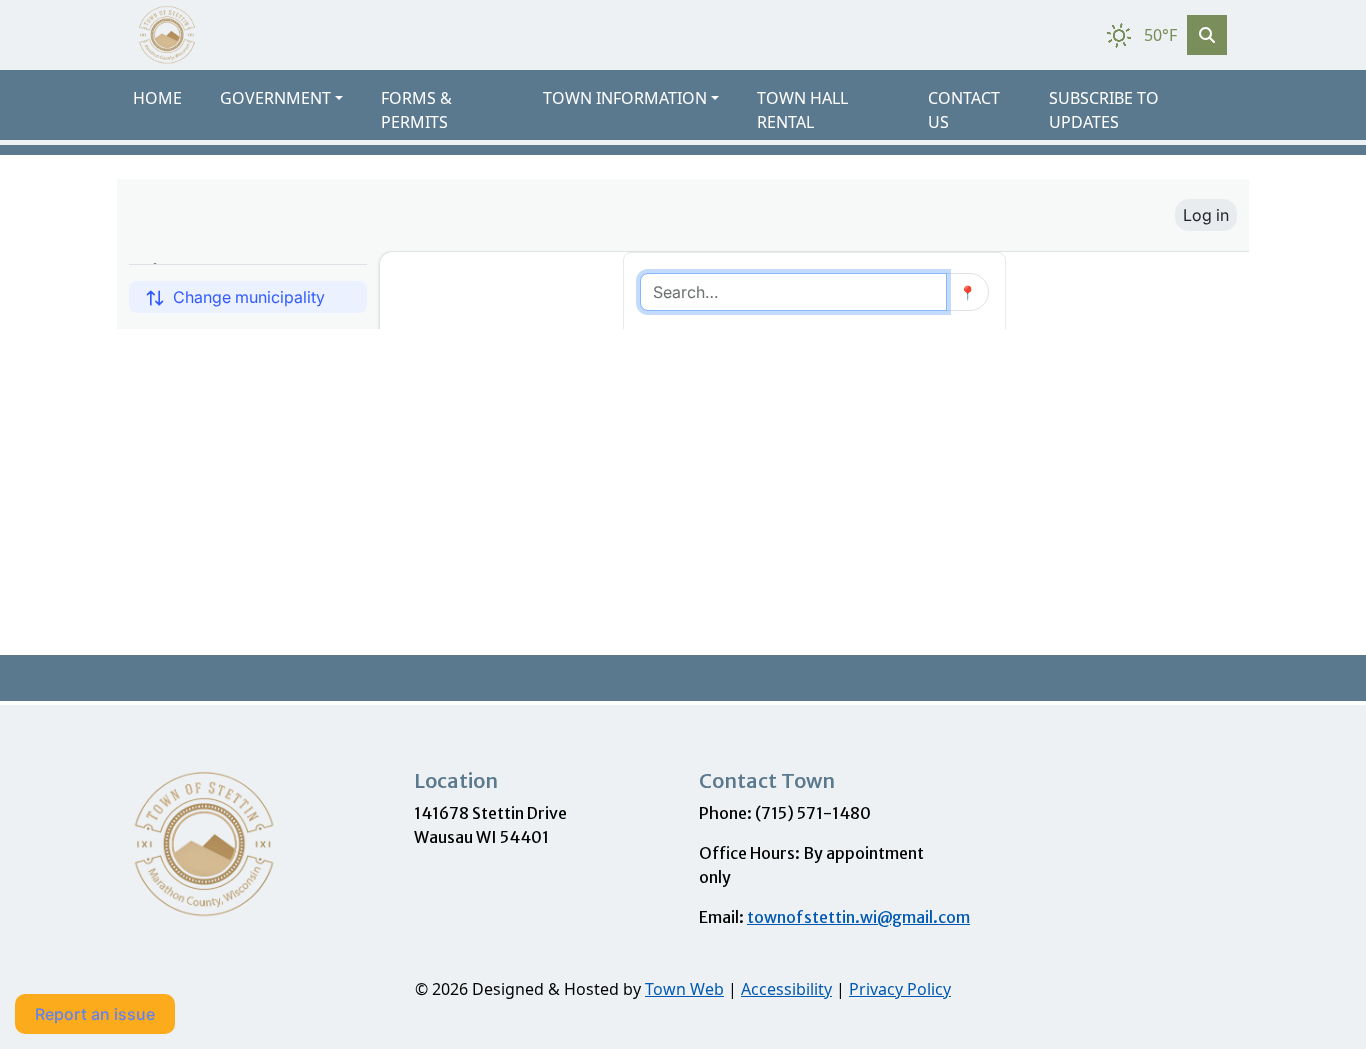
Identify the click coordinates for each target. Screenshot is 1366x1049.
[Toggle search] (1207, 35)
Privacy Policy (900, 989)
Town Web (684, 989)
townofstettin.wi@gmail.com (858, 917)
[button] (292, 98)
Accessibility (786, 989)
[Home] (167, 35)
